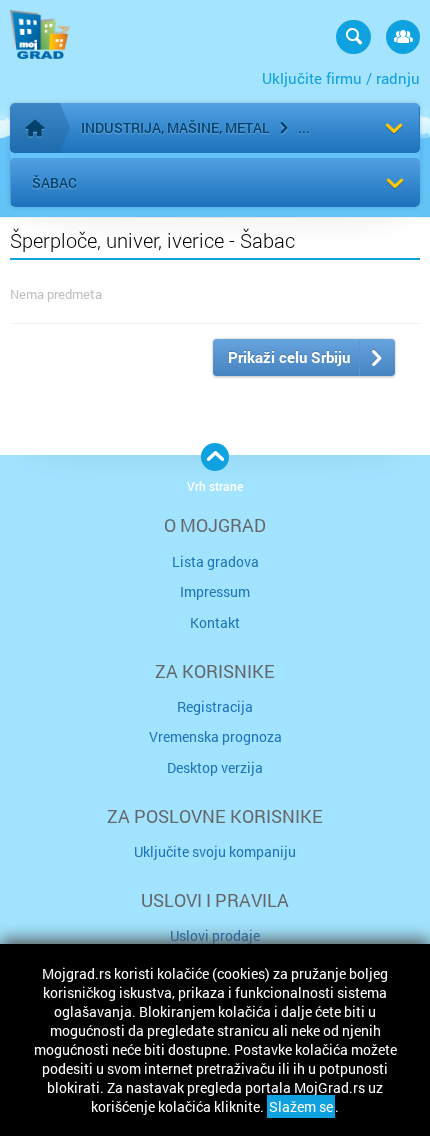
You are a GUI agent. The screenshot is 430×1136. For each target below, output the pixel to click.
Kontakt (215, 622)
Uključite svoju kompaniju (215, 851)
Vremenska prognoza (215, 736)
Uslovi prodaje (215, 935)
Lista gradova (215, 561)
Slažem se (301, 1106)
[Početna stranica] (35, 128)
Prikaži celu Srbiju (289, 357)
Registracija (215, 706)
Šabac (54, 182)
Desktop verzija (215, 767)
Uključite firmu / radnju (341, 78)
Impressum (215, 591)
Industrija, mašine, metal (175, 127)
